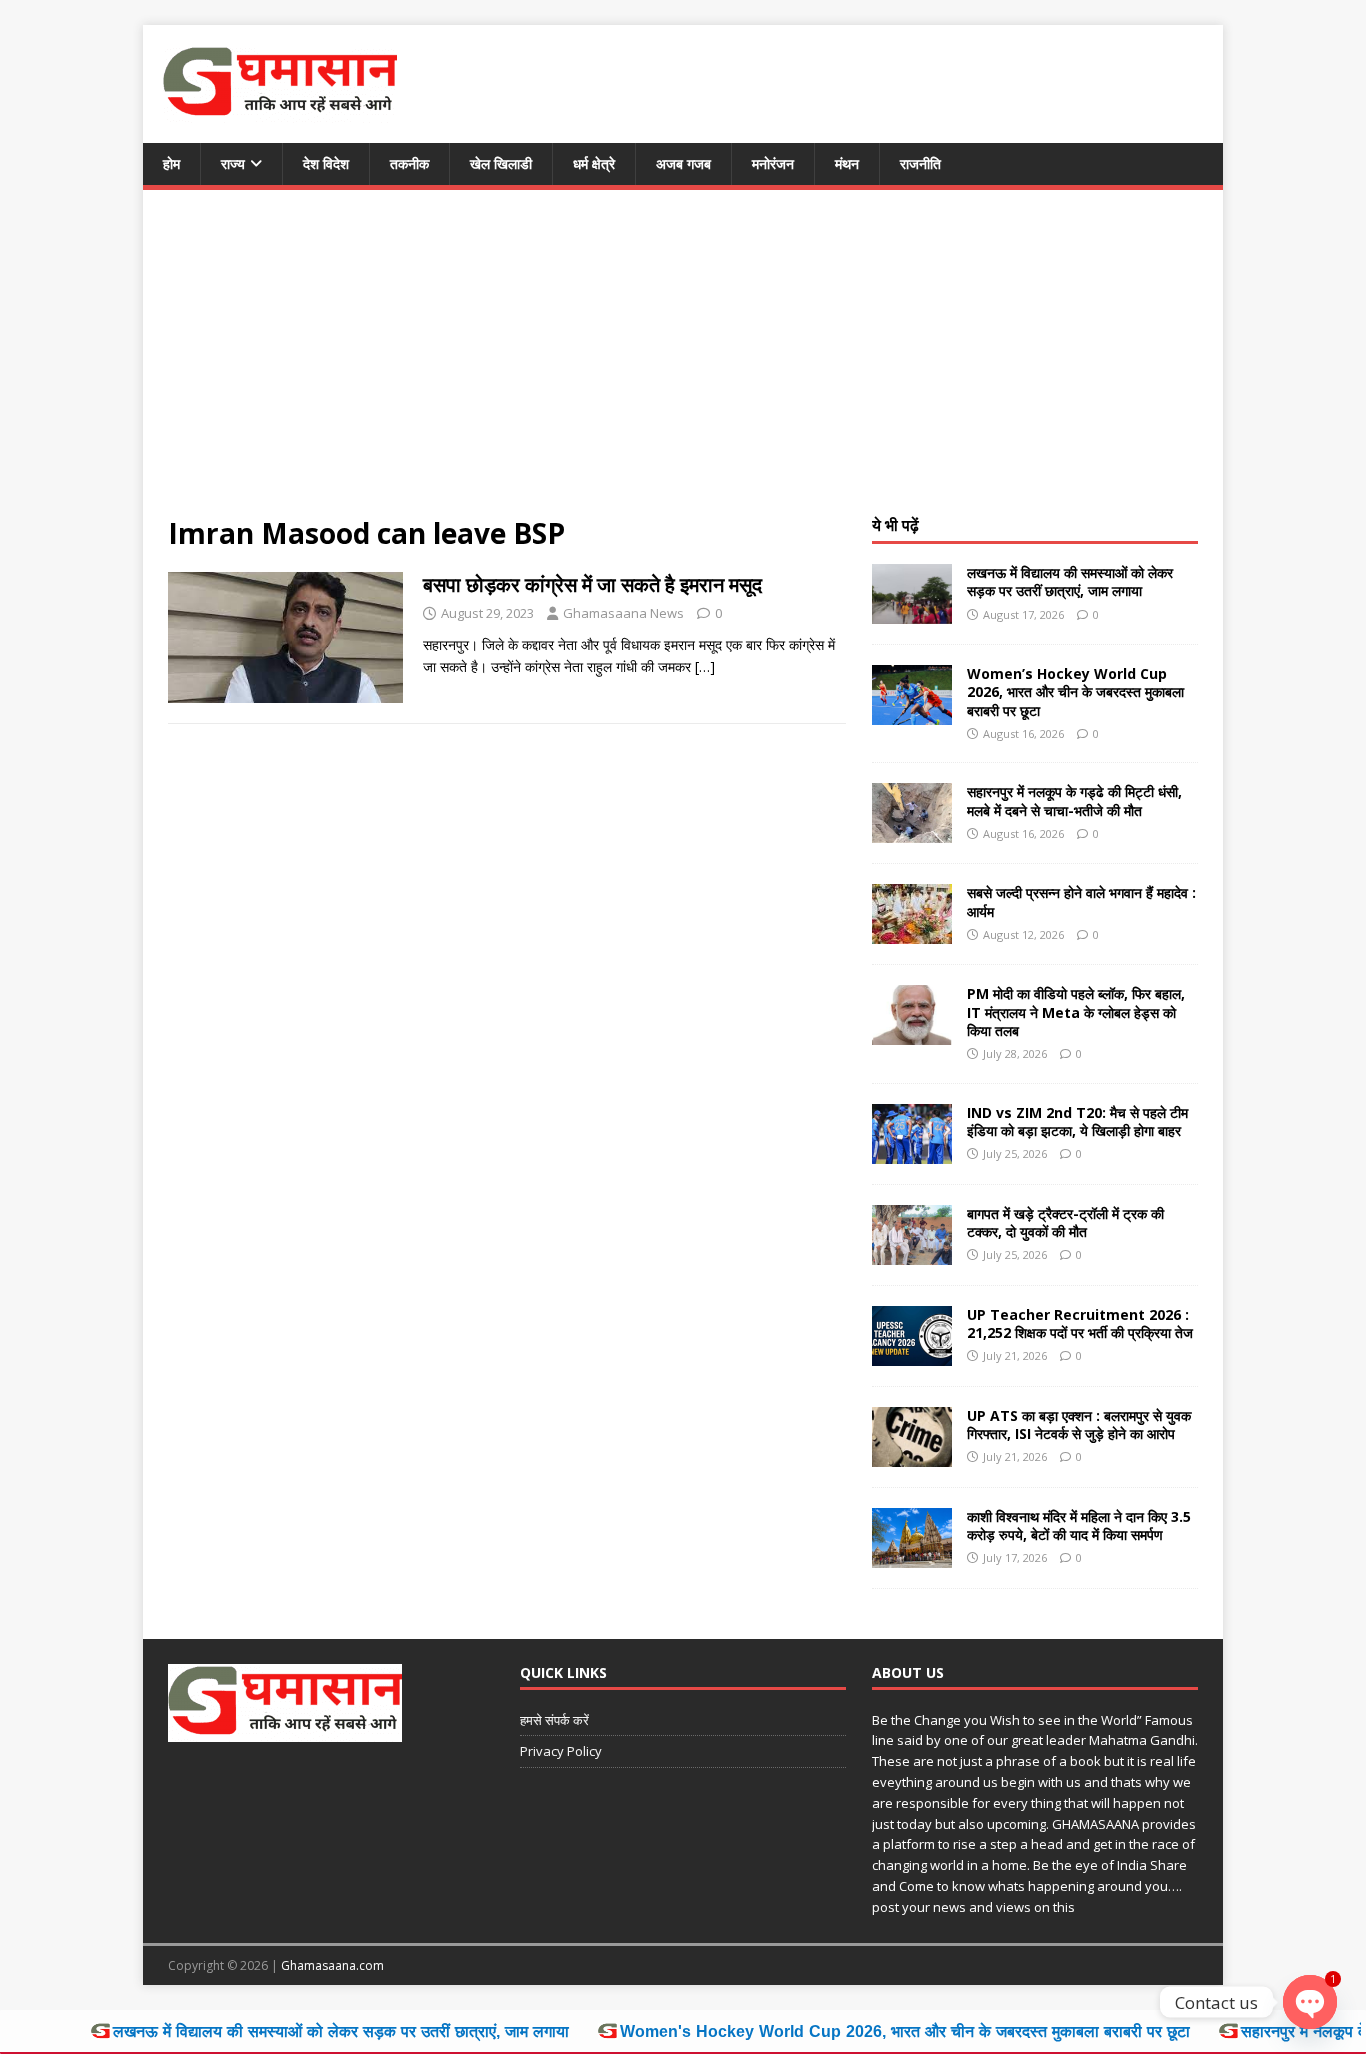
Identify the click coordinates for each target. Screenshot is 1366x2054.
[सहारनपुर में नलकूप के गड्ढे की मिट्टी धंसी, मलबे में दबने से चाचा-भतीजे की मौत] (912, 831)
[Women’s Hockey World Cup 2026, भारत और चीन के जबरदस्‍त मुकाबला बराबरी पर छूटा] (912, 713)
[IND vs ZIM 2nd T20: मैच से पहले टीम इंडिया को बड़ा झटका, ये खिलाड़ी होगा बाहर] (912, 1151)
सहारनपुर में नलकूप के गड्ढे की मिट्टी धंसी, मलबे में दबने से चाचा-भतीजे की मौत (1074, 800)
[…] (705, 666)
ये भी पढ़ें (895, 525)
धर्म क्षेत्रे (594, 163)
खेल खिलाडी (501, 163)
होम (171, 163)
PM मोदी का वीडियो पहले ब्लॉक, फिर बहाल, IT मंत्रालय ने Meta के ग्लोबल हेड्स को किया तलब (1076, 1011)
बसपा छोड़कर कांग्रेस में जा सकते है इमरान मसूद (592, 584)
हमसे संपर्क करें (554, 1720)
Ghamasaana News (623, 613)
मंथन (847, 163)
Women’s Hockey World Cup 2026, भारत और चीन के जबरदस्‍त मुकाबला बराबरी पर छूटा (1075, 691)
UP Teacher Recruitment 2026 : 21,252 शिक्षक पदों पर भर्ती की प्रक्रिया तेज (1080, 1323)
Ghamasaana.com (332, 1965)
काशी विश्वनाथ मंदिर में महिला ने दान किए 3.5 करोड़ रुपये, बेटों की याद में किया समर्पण (1079, 1525)
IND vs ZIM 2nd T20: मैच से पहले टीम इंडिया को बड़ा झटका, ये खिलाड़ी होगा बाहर (1077, 1121)
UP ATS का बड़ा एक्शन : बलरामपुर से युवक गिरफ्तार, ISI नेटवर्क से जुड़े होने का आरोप (1079, 1424)
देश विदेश (326, 163)
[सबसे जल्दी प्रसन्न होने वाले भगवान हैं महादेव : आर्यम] (912, 932)
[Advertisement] (683, 365)
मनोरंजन (773, 163)
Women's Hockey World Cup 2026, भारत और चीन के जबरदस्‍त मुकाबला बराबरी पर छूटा (806, 2031)
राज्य (233, 163)
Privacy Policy (561, 1751)
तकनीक (409, 163)
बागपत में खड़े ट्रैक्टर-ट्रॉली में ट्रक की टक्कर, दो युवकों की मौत (1065, 1222)
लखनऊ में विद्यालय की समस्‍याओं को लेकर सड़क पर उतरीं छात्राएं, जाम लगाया (1070, 581)
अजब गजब (683, 163)
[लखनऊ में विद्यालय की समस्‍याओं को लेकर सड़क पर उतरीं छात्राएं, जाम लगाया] (912, 612)
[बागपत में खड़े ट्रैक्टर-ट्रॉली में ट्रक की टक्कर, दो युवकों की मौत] (912, 1252)
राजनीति (920, 163)
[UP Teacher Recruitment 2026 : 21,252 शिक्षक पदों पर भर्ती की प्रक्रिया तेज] (912, 1353)
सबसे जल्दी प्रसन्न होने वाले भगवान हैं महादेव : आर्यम (1081, 901)
